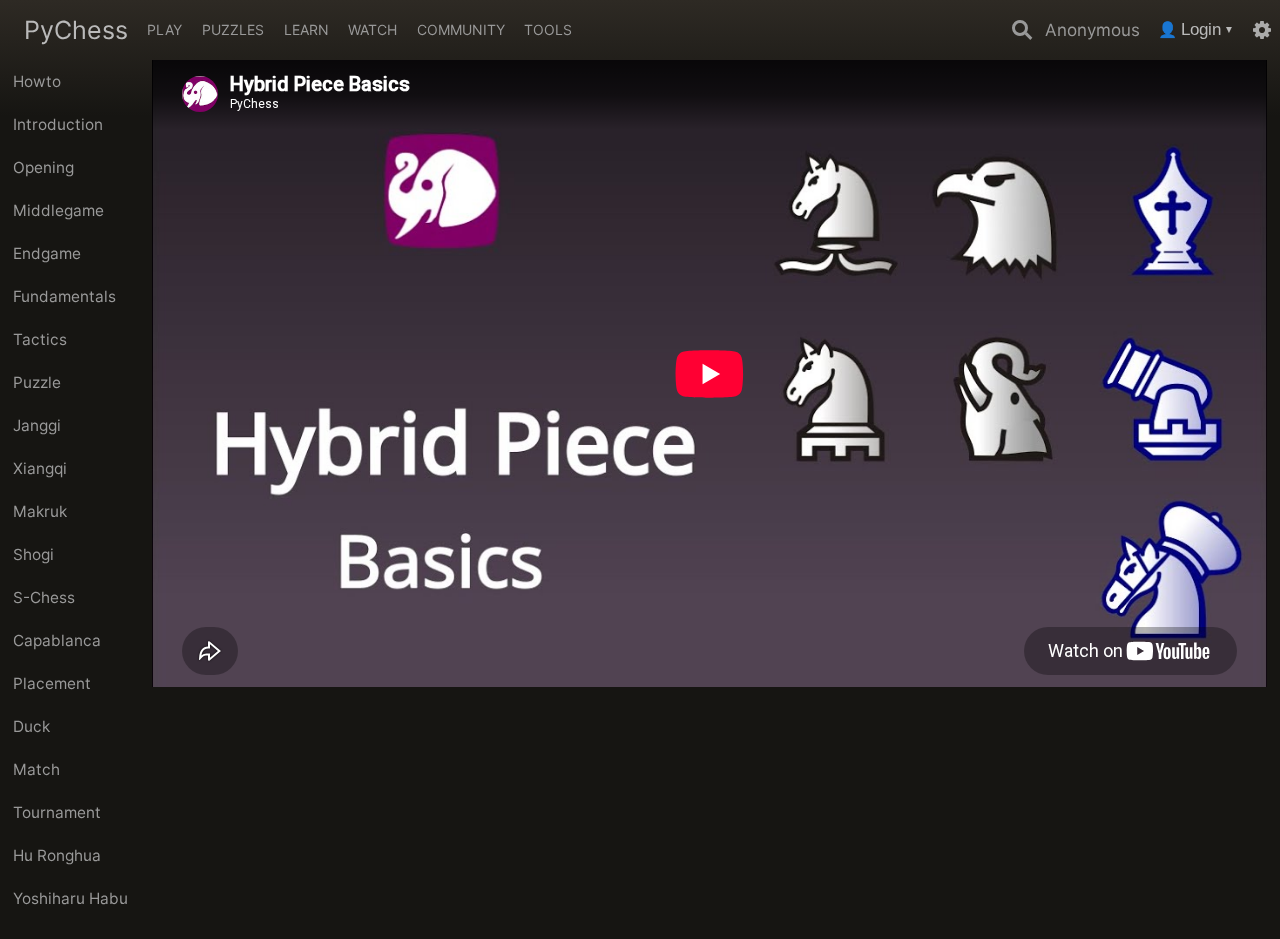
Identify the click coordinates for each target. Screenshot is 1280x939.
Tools (548, 29)
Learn (306, 29)
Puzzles (233, 29)
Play (164, 29)
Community (461, 29)
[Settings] (1262, 30)
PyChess (76, 30)
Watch (372, 29)
